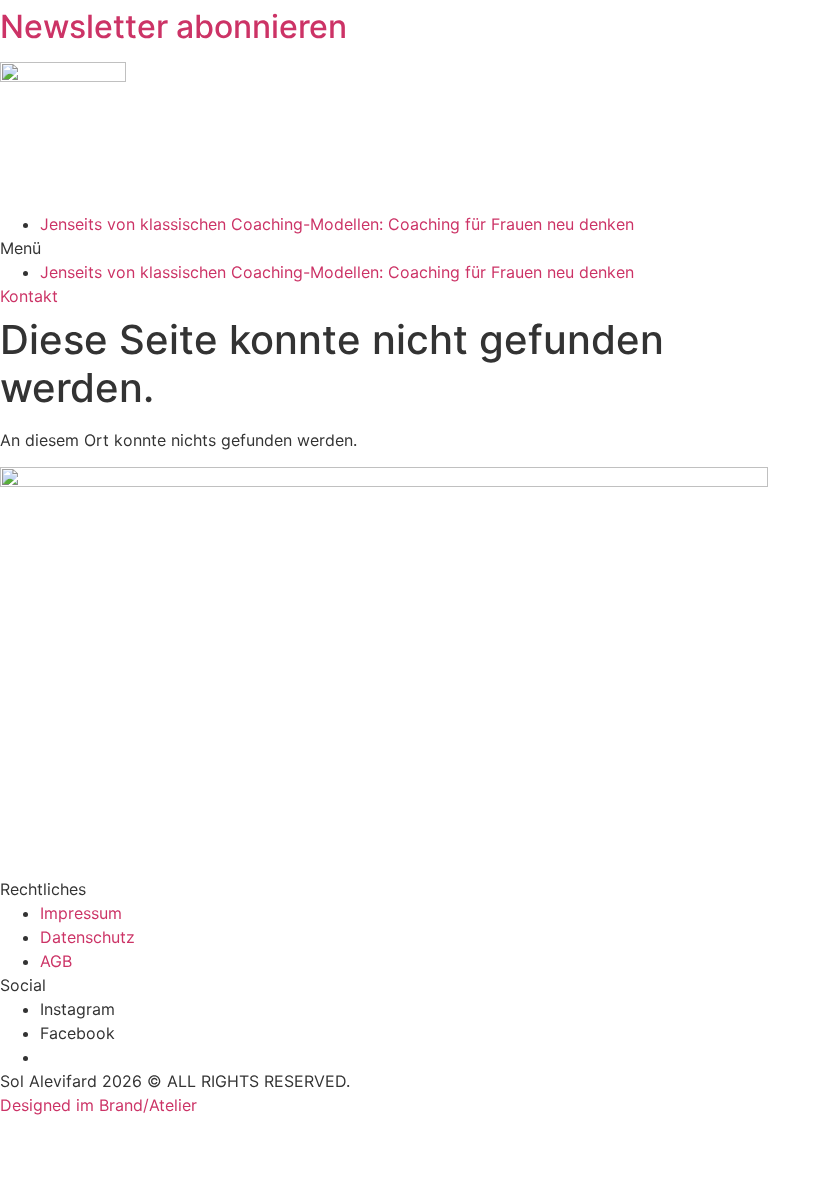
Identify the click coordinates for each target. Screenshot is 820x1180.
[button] (410, 248)
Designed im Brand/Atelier (98, 1105)
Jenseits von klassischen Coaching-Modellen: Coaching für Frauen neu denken (337, 224)
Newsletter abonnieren (173, 26)
